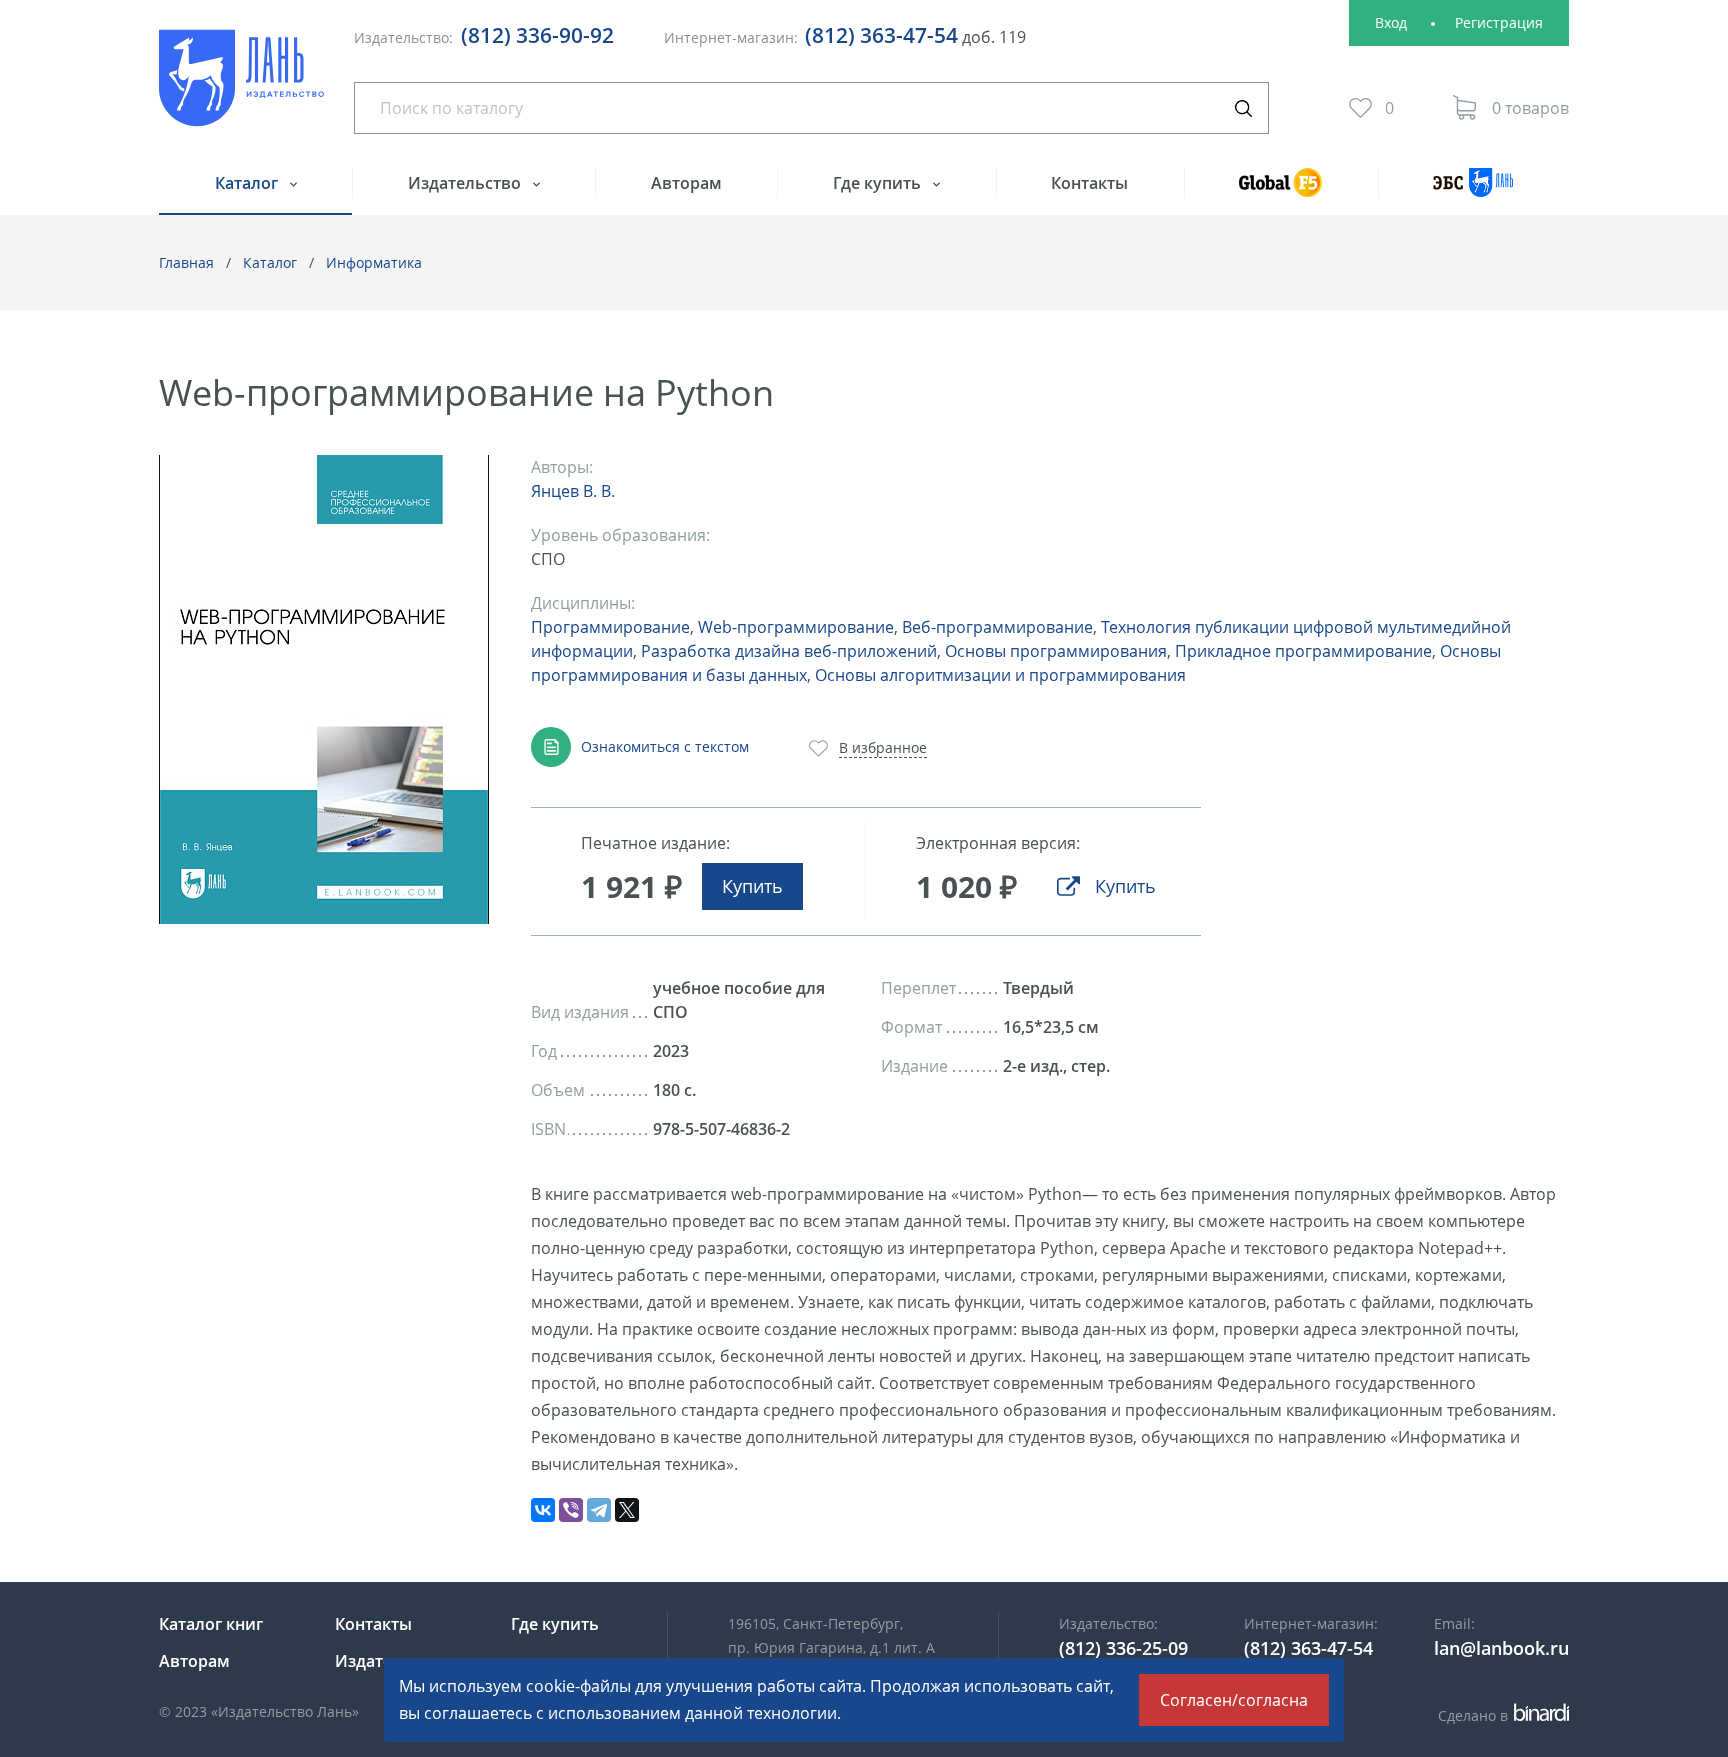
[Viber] (571, 1510)
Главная (186, 262)
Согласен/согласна (1234, 1700)
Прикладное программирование (1303, 651)
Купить (752, 886)
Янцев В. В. (573, 491)
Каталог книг (211, 1624)
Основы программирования (1056, 651)
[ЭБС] (1473, 191)
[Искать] (1243, 108)
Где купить (879, 183)
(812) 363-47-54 (881, 35)
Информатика (374, 262)
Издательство (466, 183)
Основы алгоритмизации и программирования (1000, 675)
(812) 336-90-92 (537, 35)
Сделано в (1500, 1715)
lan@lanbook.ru (1501, 1648)
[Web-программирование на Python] (324, 689)
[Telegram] (599, 1510)
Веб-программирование (997, 627)
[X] (627, 1510)
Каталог (248, 183)
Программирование (610, 627)
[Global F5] (1281, 191)
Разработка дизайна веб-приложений (789, 651)
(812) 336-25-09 (1123, 1648)
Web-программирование (796, 627)
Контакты (1089, 183)
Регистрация (1499, 22)
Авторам (686, 183)
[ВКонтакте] (543, 1510)
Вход (1391, 22)
